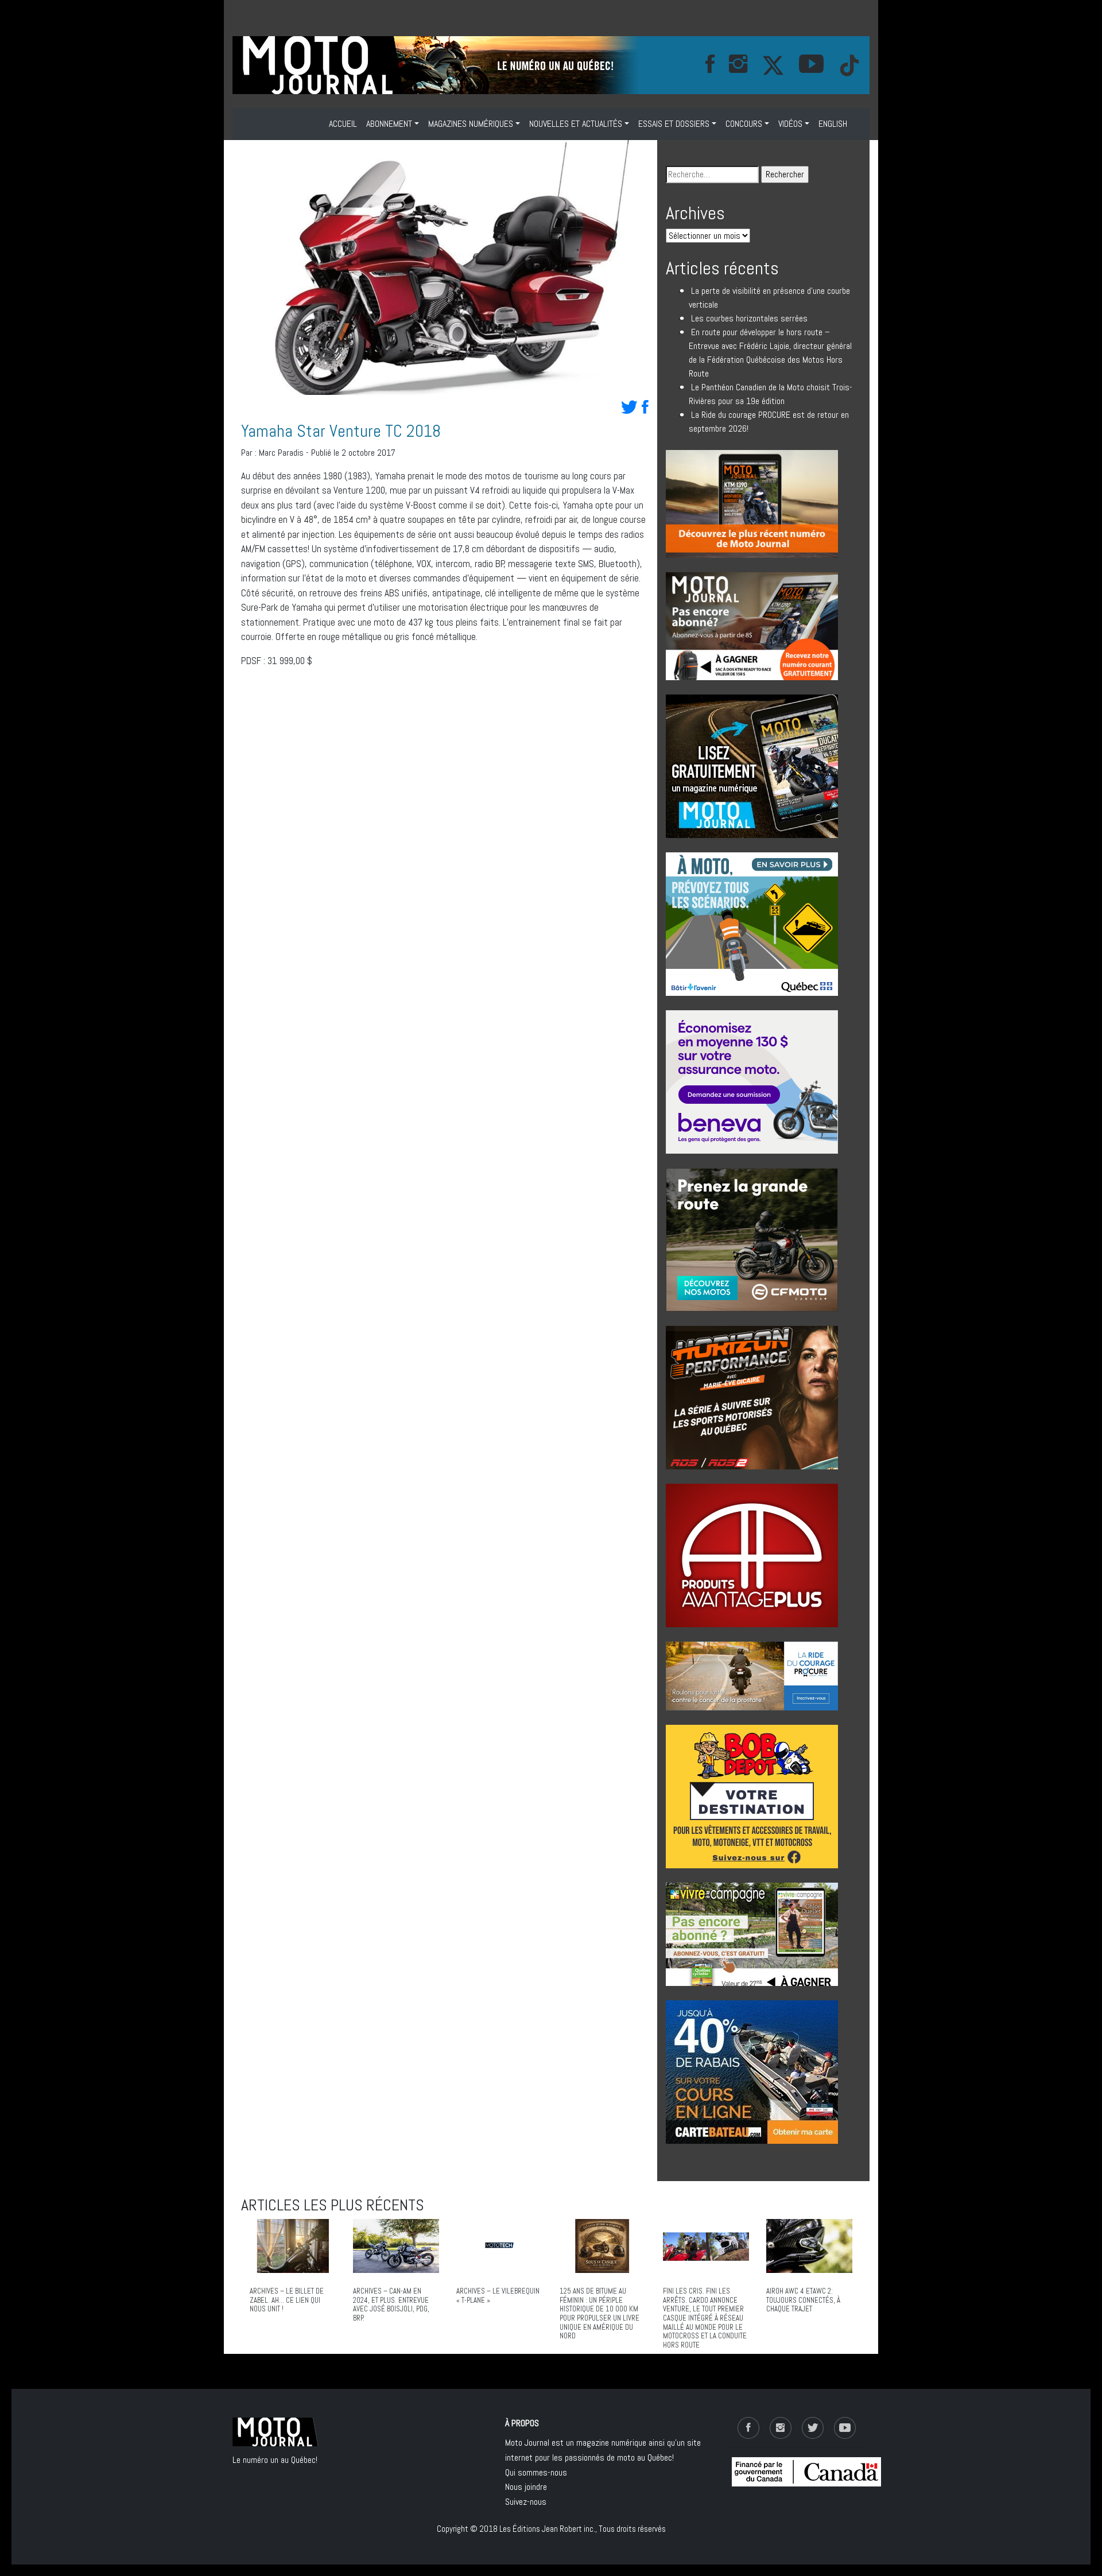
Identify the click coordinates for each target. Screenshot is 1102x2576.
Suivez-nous (526, 2502)
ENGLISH (833, 124)
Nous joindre (526, 2487)
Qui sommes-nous (536, 2472)
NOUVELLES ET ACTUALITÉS (576, 124)
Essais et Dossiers (674, 124)
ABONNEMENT (389, 124)
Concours (744, 124)
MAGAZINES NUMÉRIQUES (471, 124)
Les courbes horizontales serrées (749, 318)
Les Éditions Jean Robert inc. (547, 2529)
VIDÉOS (790, 124)
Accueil (343, 124)
